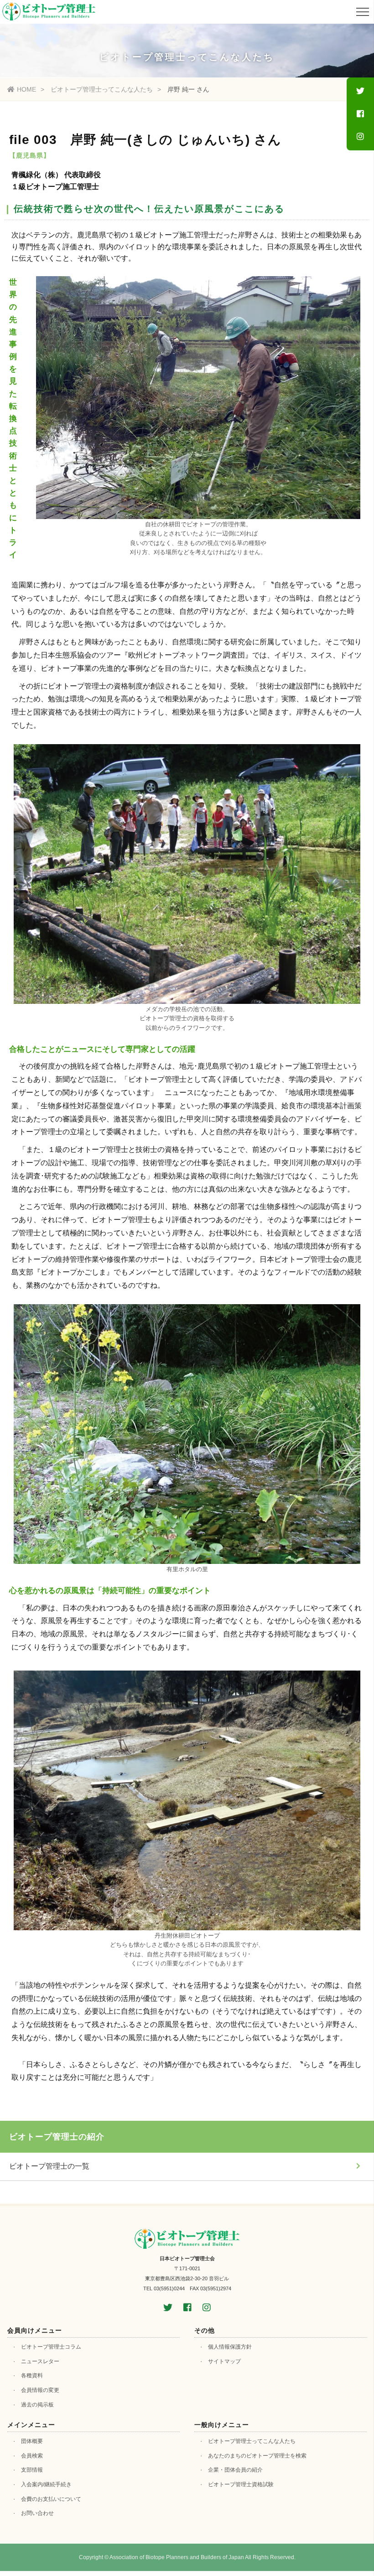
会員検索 (32, 2456)
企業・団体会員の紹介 (235, 2470)
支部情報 (32, 2470)
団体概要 (32, 2441)
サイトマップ (224, 2361)
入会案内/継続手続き (46, 2484)
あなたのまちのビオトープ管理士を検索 (257, 2456)
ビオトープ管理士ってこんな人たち (102, 89)
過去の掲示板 (37, 2405)
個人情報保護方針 (230, 2347)
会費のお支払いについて (51, 2499)
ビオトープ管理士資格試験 (241, 2484)
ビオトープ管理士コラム (51, 2347)
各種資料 (32, 2375)
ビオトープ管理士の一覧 (49, 2166)
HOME (26, 89)
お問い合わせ (37, 2513)
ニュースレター (40, 2361)
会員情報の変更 (40, 2390)
